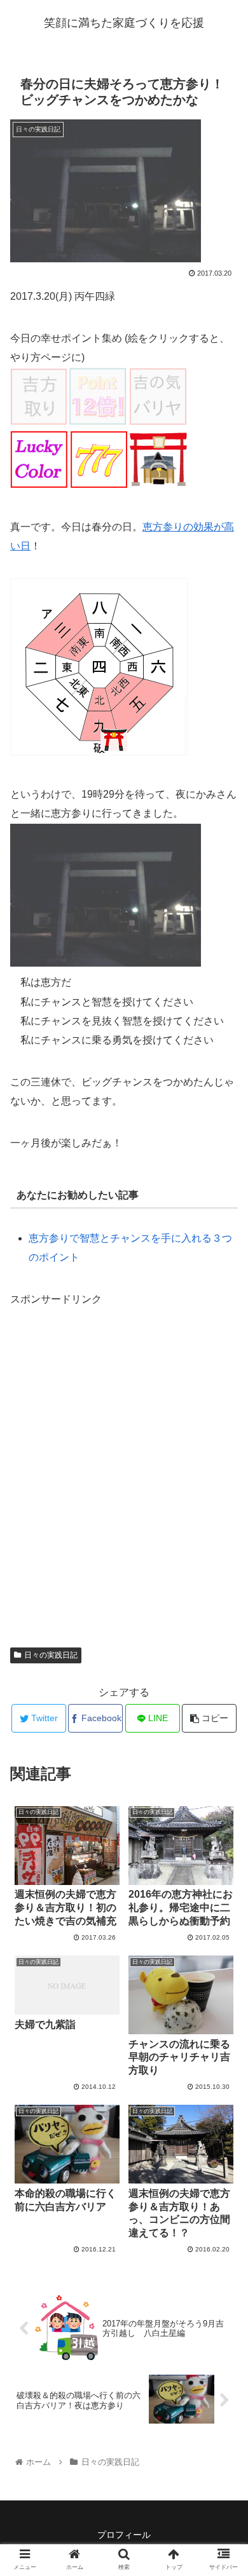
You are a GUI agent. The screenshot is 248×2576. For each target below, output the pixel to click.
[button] (223, 1621)
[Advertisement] (124, 1472)
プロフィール (124, 2535)
